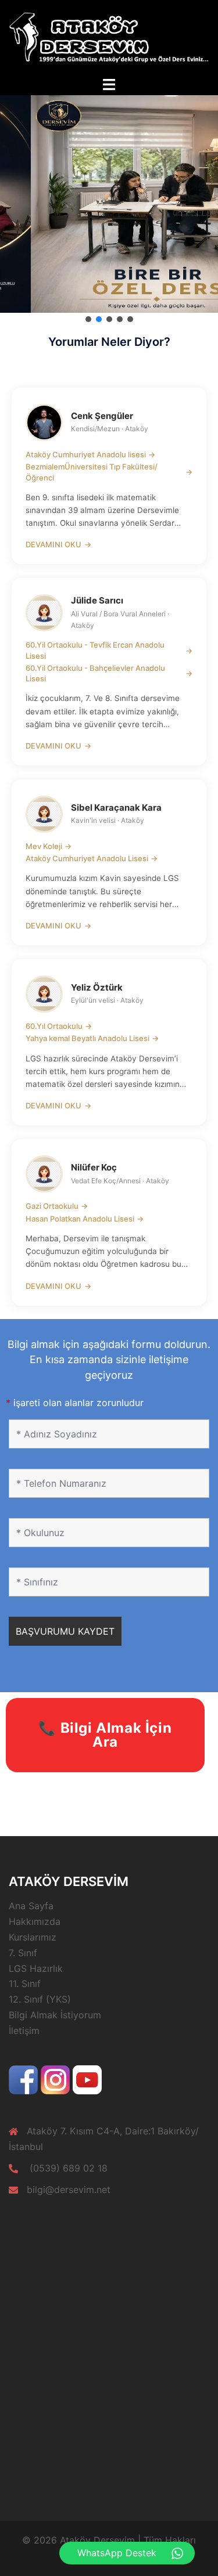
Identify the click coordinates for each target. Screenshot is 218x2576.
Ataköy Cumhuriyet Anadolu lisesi (90, 454)
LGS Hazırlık (36, 1968)
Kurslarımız (33, 1937)
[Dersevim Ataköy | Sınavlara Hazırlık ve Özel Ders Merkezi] (109, 37)
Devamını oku (58, 544)
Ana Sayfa (31, 1906)
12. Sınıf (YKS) (40, 1999)
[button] (88, 319)
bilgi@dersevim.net (69, 2190)
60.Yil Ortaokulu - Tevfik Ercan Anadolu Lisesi (109, 650)
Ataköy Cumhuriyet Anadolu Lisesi (92, 858)
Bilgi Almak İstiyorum (55, 2015)
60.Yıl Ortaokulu (59, 1026)
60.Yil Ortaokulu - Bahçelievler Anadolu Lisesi (109, 673)
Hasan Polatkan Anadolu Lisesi (85, 1219)
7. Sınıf (23, 1953)
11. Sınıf (25, 1984)
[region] (109, 204)
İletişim (24, 2031)
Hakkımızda (35, 1921)
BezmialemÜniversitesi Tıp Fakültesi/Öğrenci (109, 472)
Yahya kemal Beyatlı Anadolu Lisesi (92, 1038)
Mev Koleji (49, 846)
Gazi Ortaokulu (57, 1206)
